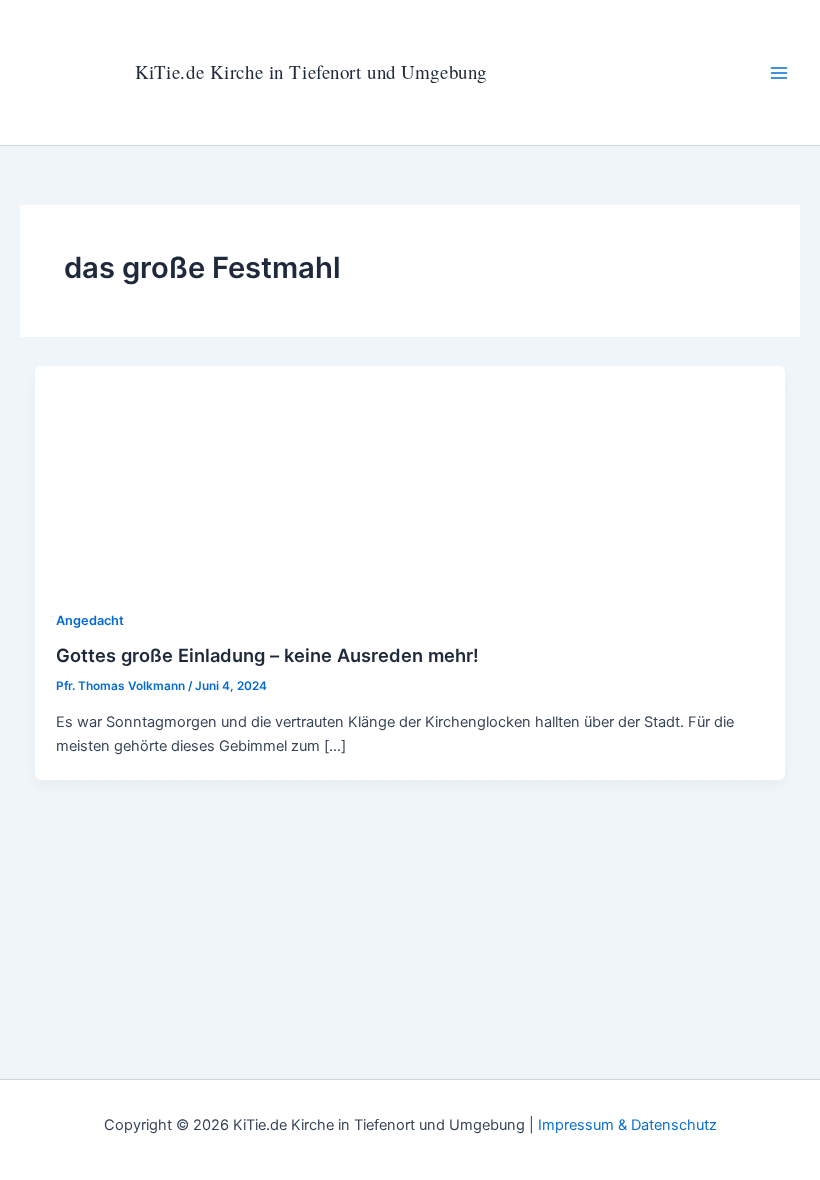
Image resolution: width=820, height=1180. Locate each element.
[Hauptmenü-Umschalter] (779, 73)
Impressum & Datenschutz (627, 1125)
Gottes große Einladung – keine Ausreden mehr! (267, 655)
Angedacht (90, 620)
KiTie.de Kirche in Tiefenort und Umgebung (311, 71)
